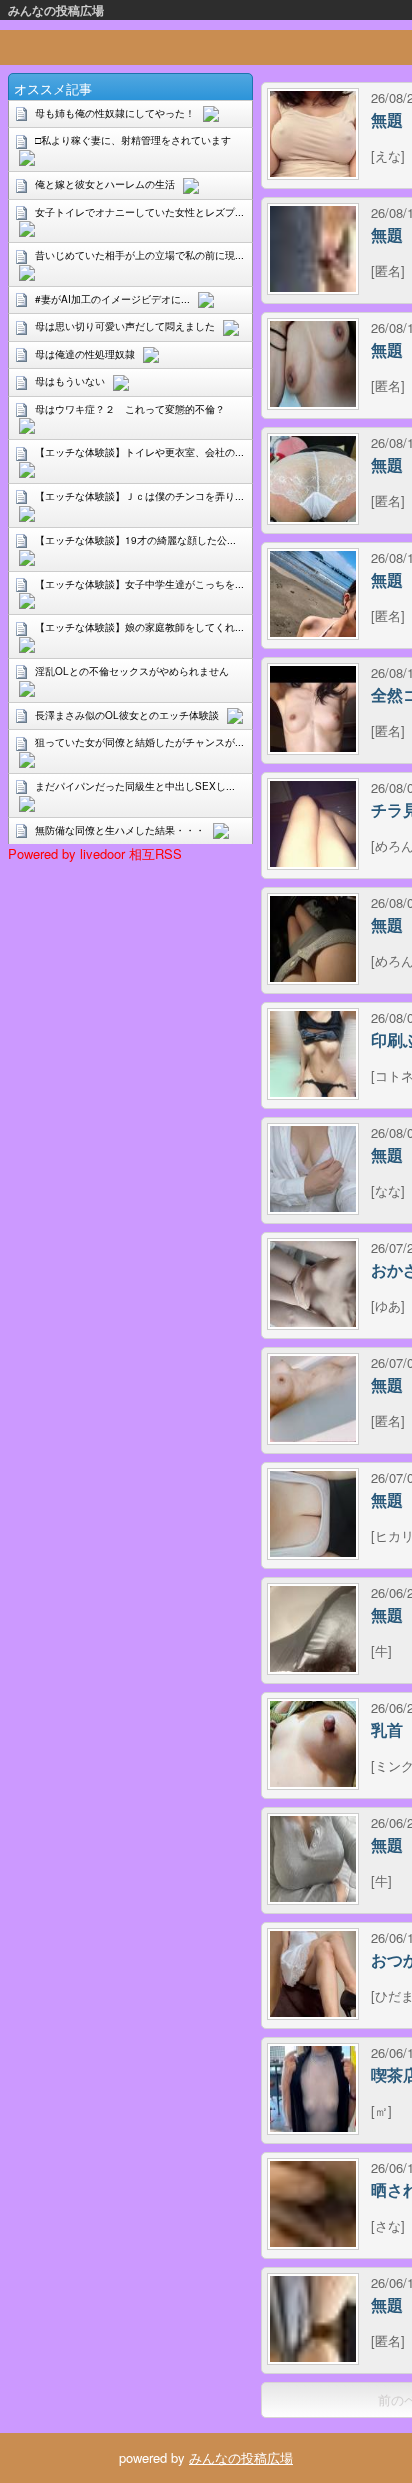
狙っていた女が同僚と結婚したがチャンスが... (139, 742)
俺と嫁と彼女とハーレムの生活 (105, 184)
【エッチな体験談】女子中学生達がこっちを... (139, 584)
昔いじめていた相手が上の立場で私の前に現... (139, 255)
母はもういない (70, 381)
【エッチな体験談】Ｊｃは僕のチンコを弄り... (139, 496)
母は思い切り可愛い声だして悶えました (125, 326)
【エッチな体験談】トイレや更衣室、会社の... (139, 452)
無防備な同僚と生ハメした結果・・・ (120, 830)
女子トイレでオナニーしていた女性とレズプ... (139, 212)
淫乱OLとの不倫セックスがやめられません (132, 671)
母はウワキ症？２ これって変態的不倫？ (130, 409)
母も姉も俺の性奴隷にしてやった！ (115, 113)
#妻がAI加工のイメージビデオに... (112, 299)
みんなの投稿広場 (56, 10)
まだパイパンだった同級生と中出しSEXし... (135, 786)
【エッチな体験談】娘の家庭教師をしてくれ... (139, 627)
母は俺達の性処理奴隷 (85, 354)
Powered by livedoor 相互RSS (95, 853)
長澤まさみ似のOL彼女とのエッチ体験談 (127, 715)
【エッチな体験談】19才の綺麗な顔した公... (135, 540)
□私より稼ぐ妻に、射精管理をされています (133, 140)
